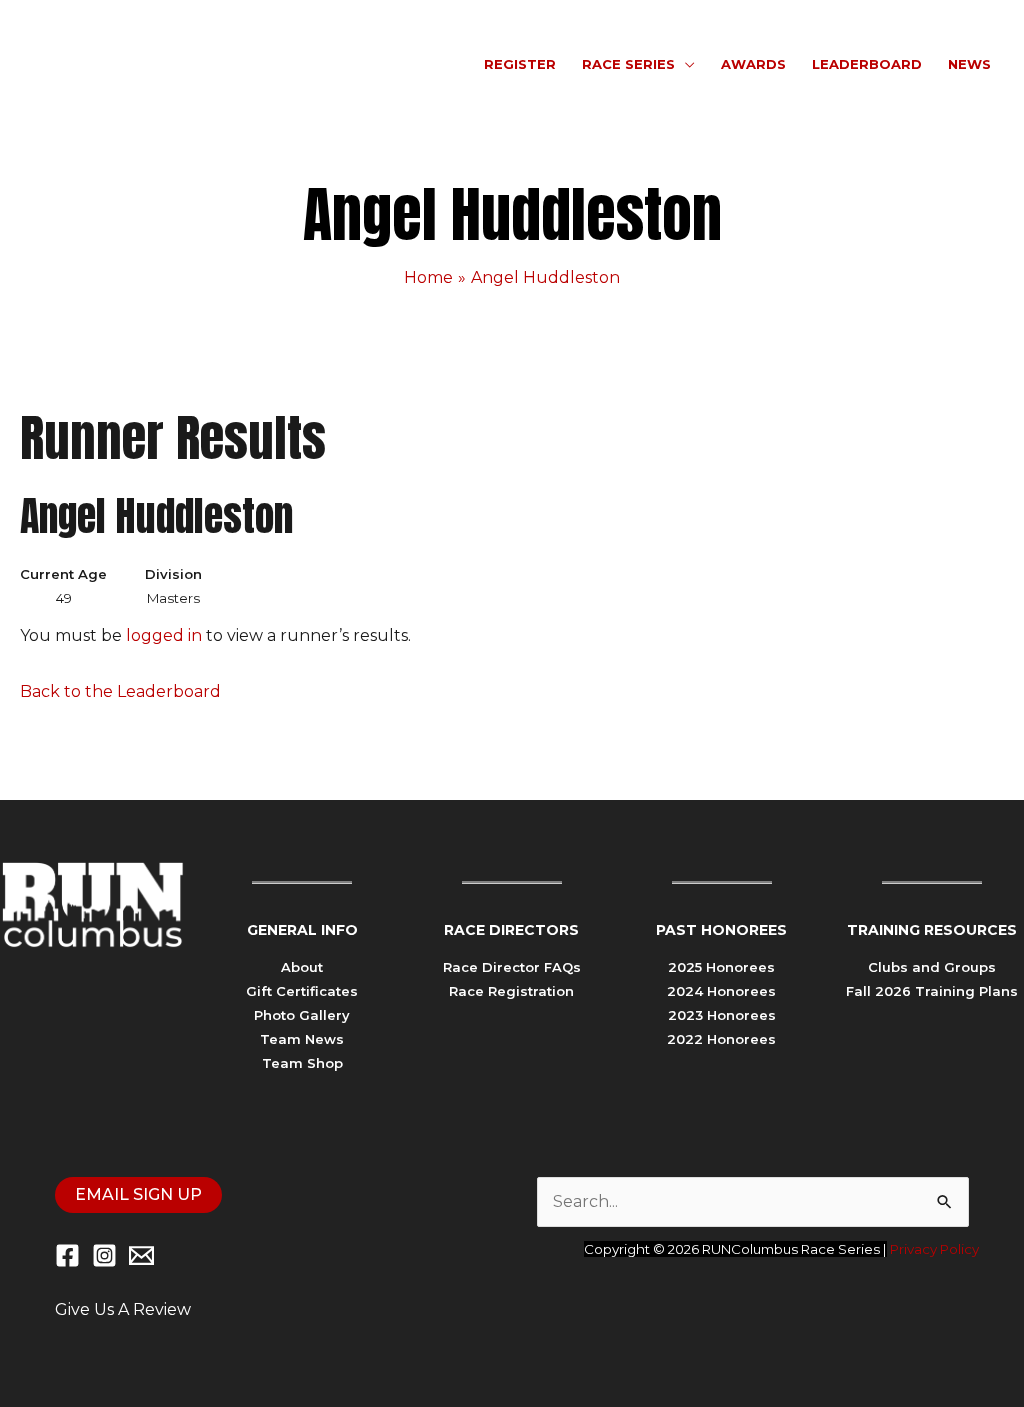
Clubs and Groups (932, 967)
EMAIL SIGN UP (138, 1194)
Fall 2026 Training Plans (932, 991)
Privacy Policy (934, 1249)
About (302, 967)
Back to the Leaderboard (120, 691)
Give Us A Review (123, 1309)
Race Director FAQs (512, 967)
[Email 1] (141, 1255)
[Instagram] (104, 1255)
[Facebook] (67, 1255)
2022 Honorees (721, 1039)
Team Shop (302, 1063)
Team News (302, 1039)
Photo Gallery (302, 1015)
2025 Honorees (721, 967)
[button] (685, 64)
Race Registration (511, 991)
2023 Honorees (722, 1015)
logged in (164, 635)
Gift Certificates (302, 991)
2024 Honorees (721, 991)
